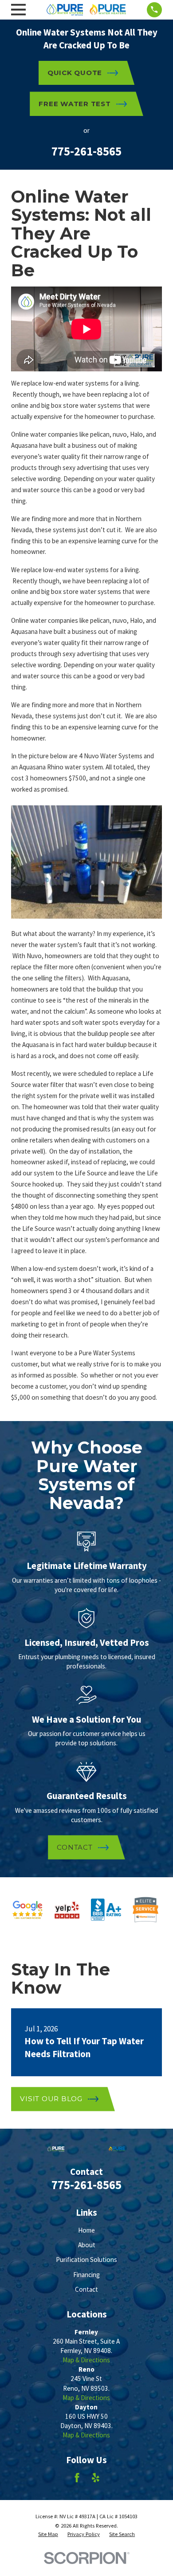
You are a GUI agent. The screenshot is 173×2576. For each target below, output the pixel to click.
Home (86, 2230)
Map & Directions (86, 2360)
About (87, 2245)
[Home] (86, 10)
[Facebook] (77, 2478)
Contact (86, 2289)
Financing (86, 2275)
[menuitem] (48, 2534)
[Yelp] (96, 2478)
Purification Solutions (86, 2259)
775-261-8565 (86, 151)
